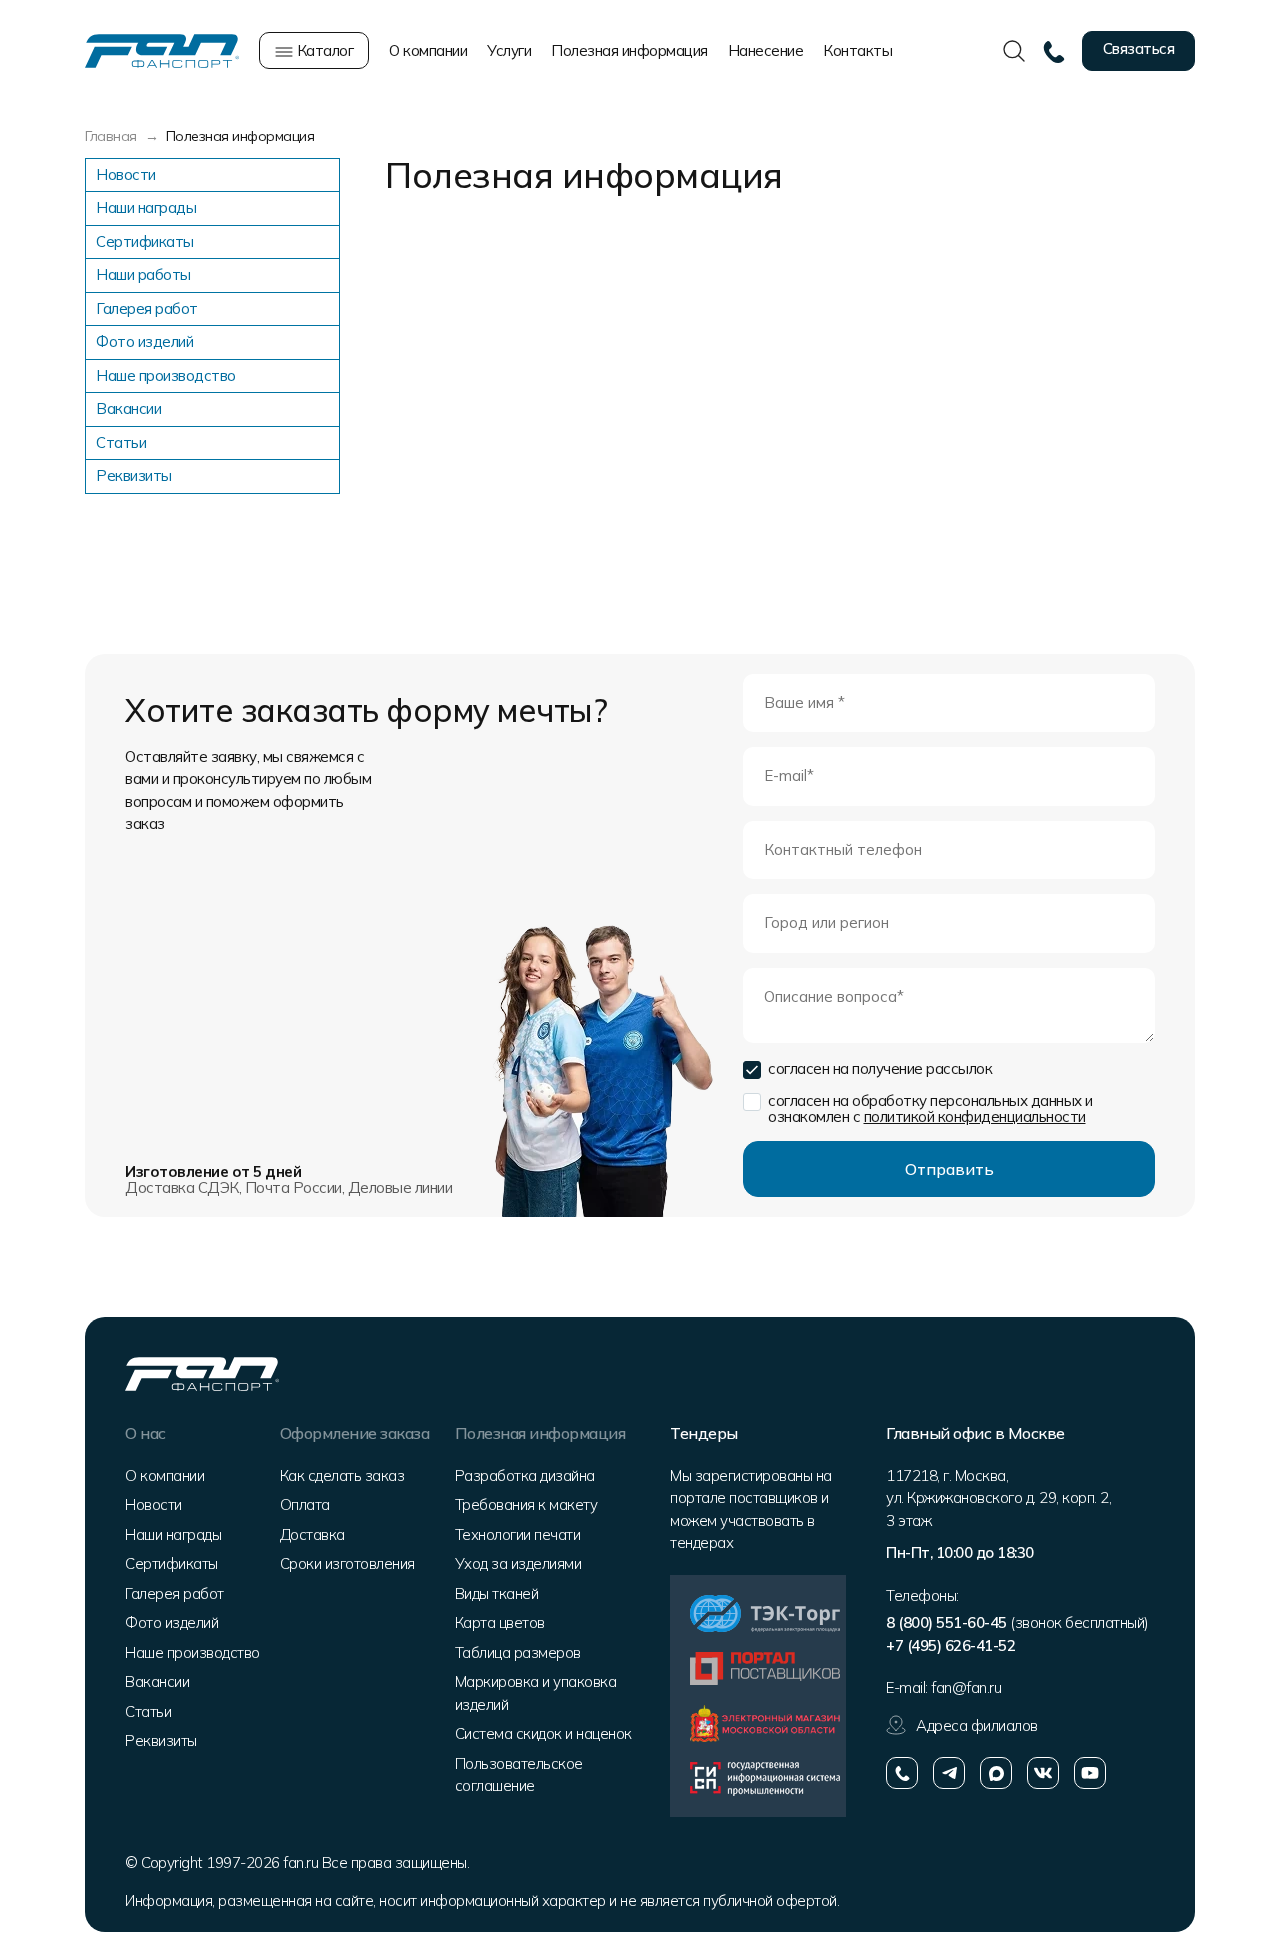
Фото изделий (144, 341)
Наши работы (143, 274)
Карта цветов (500, 1622)
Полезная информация (629, 50)
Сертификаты (145, 241)
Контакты (857, 50)
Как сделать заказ (342, 1475)
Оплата (305, 1504)
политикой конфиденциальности (975, 1116)
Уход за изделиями (518, 1563)
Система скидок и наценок (543, 1733)
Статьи (121, 442)
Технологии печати (518, 1534)
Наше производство (166, 375)
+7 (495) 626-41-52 (950, 1645)
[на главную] (162, 49)
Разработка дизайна (525, 1475)
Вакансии (128, 408)
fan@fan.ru (966, 1687)
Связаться (1139, 48)
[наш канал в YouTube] (1090, 1773)
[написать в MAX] (996, 1773)
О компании (428, 50)
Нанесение (766, 50)
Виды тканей (497, 1593)
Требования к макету (526, 1504)
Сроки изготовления (347, 1563)
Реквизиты (134, 475)
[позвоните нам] (902, 1773)
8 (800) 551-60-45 (946, 1622)
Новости (126, 174)
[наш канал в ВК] (1043, 1773)
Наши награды (146, 207)
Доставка (312, 1534)
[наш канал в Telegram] (949, 1773)
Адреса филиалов (977, 1725)
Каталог (323, 50)
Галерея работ (147, 308)
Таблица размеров (518, 1652)
